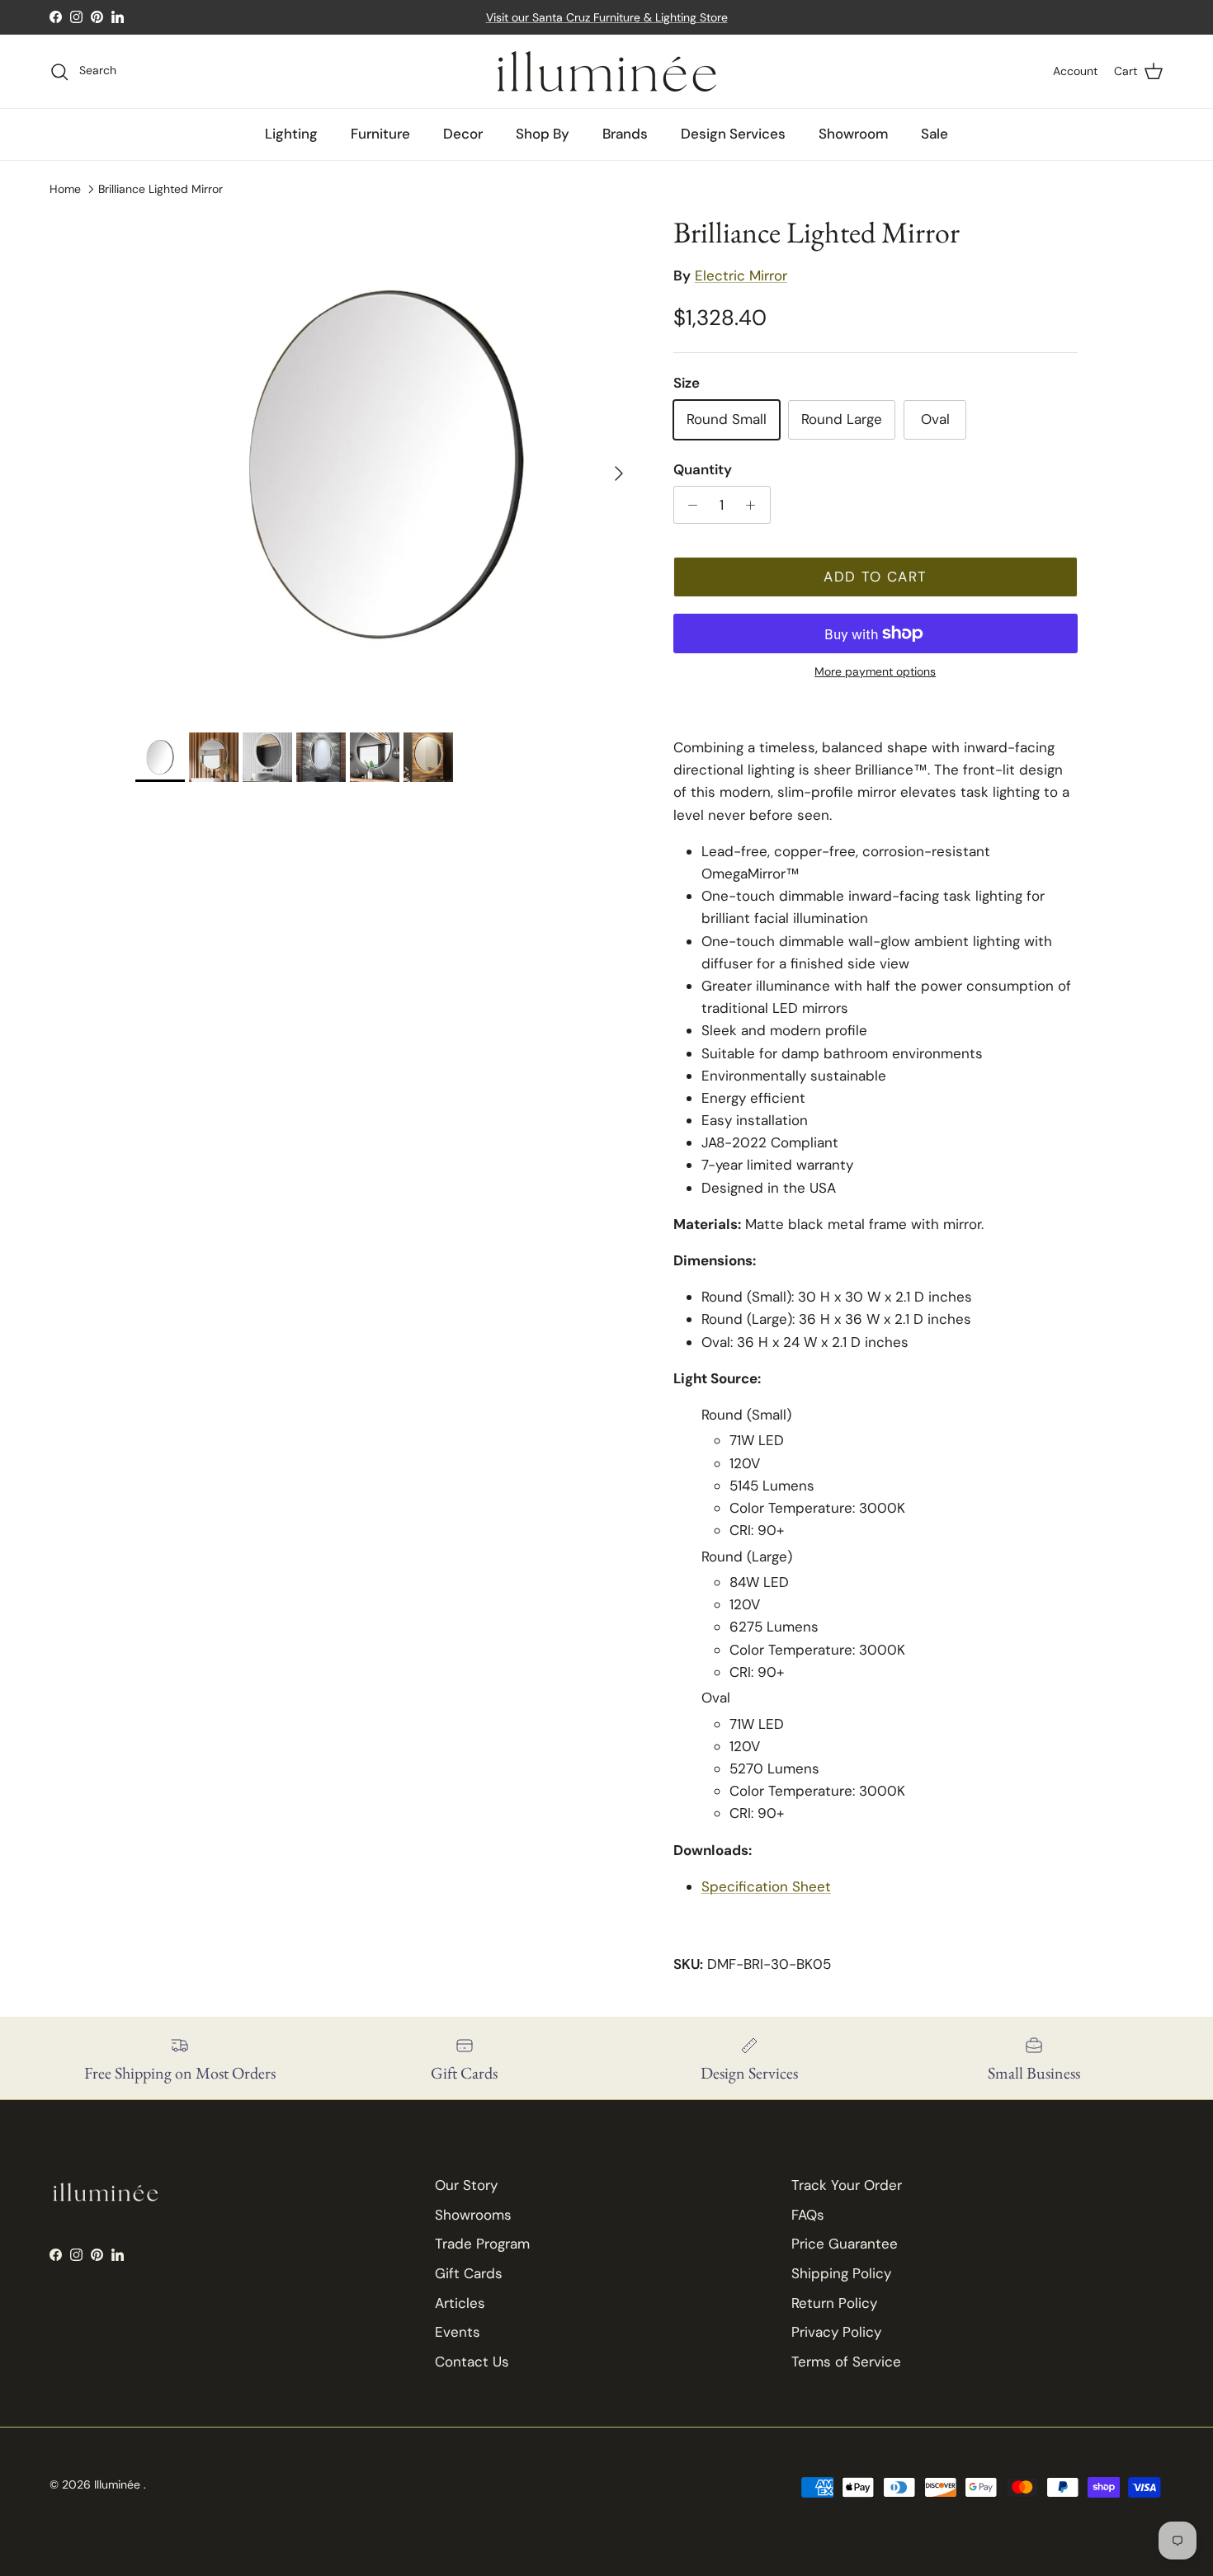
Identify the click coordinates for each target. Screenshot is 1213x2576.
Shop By (543, 134)
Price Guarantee (845, 2244)
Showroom (853, 134)
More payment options (875, 672)
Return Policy (834, 2303)
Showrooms (473, 2215)
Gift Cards (469, 2273)
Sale (935, 134)
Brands (625, 134)
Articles (460, 2303)
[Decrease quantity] (689, 505)
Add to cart (875, 577)
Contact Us (472, 2362)
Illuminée (119, 2484)
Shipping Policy (841, 2273)
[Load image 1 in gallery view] (386, 465)
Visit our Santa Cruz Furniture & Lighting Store (607, 17)
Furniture (380, 134)
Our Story (466, 2185)
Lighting (291, 134)
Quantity (703, 469)
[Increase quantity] (755, 505)
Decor (463, 134)
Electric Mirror (741, 275)
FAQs (808, 2215)
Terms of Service (846, 2362)
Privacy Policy (836, 2332)
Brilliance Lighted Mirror (160, 189)
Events (458, 2332)
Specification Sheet (766, 1886)
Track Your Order (847, 2185)
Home (65, 189)
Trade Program (482, 2244)
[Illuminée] (607, 71)
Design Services (733, 134)
